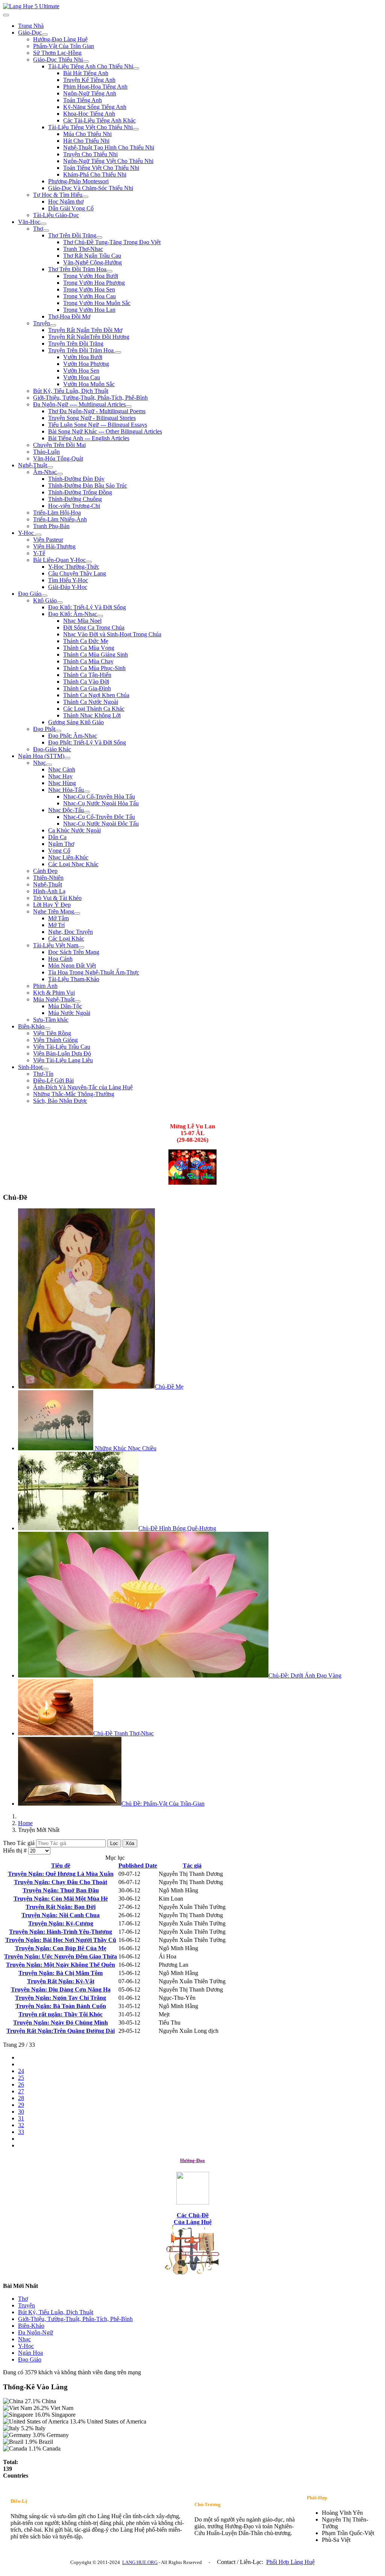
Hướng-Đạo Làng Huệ (60, 39)
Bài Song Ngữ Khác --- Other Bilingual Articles (105, 431)
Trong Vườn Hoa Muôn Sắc (97, 303)
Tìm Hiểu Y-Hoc (68, 580)
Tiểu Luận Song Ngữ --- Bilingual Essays (98, 425)
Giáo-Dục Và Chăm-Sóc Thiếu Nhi (91, 188)
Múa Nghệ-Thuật (54, 999)
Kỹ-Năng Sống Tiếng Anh (95, 107)
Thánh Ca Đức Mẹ (86, 641)
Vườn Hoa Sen (81, 371)
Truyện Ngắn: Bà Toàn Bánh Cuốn (61, 2006)
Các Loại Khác (66, 938)
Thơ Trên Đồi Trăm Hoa (77, 269)
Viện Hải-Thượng (54, 546)
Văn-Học (29, 222)
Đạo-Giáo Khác (52, 749)
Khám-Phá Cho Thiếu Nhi (95, 174)
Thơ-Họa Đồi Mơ (69, 316)
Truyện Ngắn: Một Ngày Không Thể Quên (61, 1965)
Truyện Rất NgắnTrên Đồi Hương (89, 337)
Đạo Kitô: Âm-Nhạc (73, 614)
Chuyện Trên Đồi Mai (59, 445)
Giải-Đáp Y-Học (68, 587)
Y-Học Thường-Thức (74, 567)
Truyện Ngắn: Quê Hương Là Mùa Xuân (61, 1874)
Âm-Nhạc (45, 472)
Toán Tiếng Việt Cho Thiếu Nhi (101, 168)
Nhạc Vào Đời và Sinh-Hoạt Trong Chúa (112, 634)
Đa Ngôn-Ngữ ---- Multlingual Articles (79, 404)
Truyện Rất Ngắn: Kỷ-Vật (61, 1981)
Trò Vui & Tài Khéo (57, 898)
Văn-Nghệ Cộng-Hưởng (92, 262)
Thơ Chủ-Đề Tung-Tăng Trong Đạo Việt (112, 242)
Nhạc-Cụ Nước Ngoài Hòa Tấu (101, 803)
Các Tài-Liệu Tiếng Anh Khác (99, 120)
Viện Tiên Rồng (52, 1033)
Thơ (38, 229)
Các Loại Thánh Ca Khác (94, 709)
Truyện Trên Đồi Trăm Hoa (82, 350)
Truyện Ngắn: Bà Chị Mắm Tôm (61, 1973)
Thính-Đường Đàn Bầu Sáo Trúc (88, 485)
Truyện (42, 323)
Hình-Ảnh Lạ (49, 891)
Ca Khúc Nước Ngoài (74, 830)
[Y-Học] (38, 535)
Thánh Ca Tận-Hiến (87, 675)
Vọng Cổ (59, 851)
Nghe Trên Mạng (54, 911)
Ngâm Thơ (61, 844)
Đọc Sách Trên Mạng (74, 952)
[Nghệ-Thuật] (50, 467)
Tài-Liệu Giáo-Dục (56, 215)
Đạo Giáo (30, 594)
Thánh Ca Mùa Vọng (89, 648)
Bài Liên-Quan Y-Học (59, 560)
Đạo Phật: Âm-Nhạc (73, 736)
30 (21, 2112)
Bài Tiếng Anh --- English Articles (89, 438)
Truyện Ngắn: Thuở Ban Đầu (61, 1890)
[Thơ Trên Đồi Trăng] (99, 237)
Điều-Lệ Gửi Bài (53, 1080)
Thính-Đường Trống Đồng (80, 492)
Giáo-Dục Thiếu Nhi (58, 60)
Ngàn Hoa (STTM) (41, 756)
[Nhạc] (49, 765)
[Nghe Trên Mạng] (77, 914)
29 (21, 2105)
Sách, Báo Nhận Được (60, 1101)
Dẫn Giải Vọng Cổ (71, 208)
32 (21, 2125)
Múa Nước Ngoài (69, 1013)
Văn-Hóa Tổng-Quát (58, 458)
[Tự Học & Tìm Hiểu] (85, 197)
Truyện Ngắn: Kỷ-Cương (61, 1923)
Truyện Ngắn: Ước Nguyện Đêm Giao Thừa (61, 1956)
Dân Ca (57, 837)
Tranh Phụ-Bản (51, 526)
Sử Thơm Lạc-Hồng (57, 53)
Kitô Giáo (45, 600)
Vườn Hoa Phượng (86, 364)
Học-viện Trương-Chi (74, 506)
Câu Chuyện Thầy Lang (77, 573)
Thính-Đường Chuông (75, 499)
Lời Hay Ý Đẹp (52, 905)
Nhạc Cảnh (62, 769)
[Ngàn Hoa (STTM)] (67, 758)
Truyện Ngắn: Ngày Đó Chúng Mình (61, 2023)
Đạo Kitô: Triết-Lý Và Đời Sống (87, 607)
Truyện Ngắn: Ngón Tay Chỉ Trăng (61, 1998)
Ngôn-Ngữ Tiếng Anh (90, 93)
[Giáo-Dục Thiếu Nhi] (86, 62)
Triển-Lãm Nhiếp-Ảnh (60, 519)
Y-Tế (39, 553)
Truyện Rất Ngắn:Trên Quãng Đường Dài (61, 2031)
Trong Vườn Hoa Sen (89, 289)
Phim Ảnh (45, 986)
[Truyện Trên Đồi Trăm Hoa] (118, 352)
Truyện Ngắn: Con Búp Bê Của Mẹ (61, 1948)
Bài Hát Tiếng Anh (86, 73)
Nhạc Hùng (62, 783)
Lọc (114, 1843)
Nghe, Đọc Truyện (70, 932)
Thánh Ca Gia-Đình (87, 688)
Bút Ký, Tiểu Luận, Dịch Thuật (71, 391)
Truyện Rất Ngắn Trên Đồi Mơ (85, 330)
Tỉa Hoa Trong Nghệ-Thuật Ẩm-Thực (94, 972)
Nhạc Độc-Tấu (66, 810)
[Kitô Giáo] (60, 602)
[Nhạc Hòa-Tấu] (87, 792)
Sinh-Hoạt (30, 1067)
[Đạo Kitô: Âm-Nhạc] (100, 616)
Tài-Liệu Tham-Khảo (74, 979)
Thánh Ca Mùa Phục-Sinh (94, 668)
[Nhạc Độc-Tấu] (87, 812)
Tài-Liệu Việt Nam (56, 945)
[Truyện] (53, 325)
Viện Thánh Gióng (55, 1040)
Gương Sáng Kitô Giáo (76, 722)
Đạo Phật (44, 729)
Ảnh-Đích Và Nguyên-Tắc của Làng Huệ (83, 1087)
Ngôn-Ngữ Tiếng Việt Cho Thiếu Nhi (108, 161)
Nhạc (39, 763)
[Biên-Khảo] (47, 1028)
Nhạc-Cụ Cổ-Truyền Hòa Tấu (99, 797)
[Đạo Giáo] (44, 596)
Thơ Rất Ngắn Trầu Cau (92, 256)
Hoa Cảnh (60, 959)
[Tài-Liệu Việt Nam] (81, 947)
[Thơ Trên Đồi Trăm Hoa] (109, 271)
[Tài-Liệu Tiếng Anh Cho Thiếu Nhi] (136, 68)
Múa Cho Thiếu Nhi (87, 134)
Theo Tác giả (20, 1843)
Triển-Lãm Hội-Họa (57, 513)
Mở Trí (56, 925)
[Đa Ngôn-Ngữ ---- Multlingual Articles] (129, 406)
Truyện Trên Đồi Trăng (76, 344)
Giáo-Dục (30, 32)
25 (21, 2078)
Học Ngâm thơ (66, 202)
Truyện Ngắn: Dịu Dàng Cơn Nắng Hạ (61, 1989)
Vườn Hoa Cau (82, 377)
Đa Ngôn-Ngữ (36, 2332)
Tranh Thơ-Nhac (83, 249)
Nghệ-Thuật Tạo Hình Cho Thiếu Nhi (109, 147)
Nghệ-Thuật (33, 465)
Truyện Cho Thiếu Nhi (90, 154)
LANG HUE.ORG (140, 2562)
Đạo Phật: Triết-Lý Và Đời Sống (87, 742)
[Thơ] (46, 231)
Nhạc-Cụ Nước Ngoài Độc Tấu (101, 824)
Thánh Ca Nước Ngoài (91, 702)
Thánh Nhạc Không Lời (92, 715)
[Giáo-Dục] (45, 35)
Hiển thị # (16, 1850)
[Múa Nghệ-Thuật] (77, 1001)
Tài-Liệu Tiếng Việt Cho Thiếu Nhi (90, 127)
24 (21, 2071)
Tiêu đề (61, 1866)
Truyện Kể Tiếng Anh (89, 80)
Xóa (130, 1843)
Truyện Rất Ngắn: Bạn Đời (61, 1907)
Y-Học (27, 533)
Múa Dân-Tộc (65, 1006)
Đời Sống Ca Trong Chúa (94, 627)
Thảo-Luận (46, 452)
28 (21, 2098)
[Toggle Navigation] (6, 15)
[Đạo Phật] (58, 731)
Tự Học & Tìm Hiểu (58, 195)
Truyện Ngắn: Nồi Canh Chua (61, 1915)
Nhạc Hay (60, 776)
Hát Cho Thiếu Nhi (86, 141)
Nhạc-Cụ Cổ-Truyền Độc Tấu (99, 817)
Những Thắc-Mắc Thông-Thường (74, 1094)
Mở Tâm (58, 918)
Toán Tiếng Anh (83, 100)
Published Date (138, 1866)
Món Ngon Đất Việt (72, 966)
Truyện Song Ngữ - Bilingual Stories (92, 418)
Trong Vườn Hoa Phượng (94, 283)
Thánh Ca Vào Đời (86, 682)
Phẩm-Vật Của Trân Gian (64, 46)
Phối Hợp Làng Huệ (290, 2562)
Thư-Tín (43, 1074)
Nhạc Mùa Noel (82, 621)
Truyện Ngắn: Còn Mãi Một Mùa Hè (61, 1899)
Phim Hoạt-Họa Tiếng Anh (95, 87)
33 (21, 2132)
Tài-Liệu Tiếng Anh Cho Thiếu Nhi (91, 66)
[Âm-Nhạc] (60, 474)
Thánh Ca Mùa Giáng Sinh (95, 655)
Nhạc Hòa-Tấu (66, 790)
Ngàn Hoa (30, 2353)
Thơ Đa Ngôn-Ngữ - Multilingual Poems (97, 411)
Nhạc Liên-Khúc (68, 857)
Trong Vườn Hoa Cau (89, 296)
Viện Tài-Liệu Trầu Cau (62, 1047)
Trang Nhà (31, 26)
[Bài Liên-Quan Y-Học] (89, 562)
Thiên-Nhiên (48, 878)
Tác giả (192, 1866)
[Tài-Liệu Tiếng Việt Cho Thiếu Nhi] (136, 129)
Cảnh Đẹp (45, 871)
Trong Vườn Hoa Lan (89, 310)
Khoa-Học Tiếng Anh (89, 114)
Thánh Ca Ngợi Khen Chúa (96, 695)
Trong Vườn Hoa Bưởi (91, 276)
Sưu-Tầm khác (51, 1020)
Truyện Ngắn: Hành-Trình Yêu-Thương (61, 1932)
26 (21, 2085)
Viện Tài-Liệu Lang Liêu (63, 1060)
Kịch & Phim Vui (54, 993)
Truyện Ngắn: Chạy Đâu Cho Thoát (61, 1882)
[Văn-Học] (43, 224)
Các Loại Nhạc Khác (73, 864)
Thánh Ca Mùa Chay (88, 661)
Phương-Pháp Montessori (78, 181)
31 (21, 2118)
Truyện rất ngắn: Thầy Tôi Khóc (61, 2014)
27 (21, 2091)
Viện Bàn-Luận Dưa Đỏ (62, 1053)
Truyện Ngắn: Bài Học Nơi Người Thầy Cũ (61, 1940)
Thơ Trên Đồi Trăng (72, 235)
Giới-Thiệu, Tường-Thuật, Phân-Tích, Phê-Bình (90, 398)
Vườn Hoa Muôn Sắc (89, 384)
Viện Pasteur (48, 540)
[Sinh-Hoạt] (45, 1069)
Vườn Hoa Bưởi (83, 357)
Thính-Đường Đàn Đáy (76, 479)
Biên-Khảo (31, 1026)
